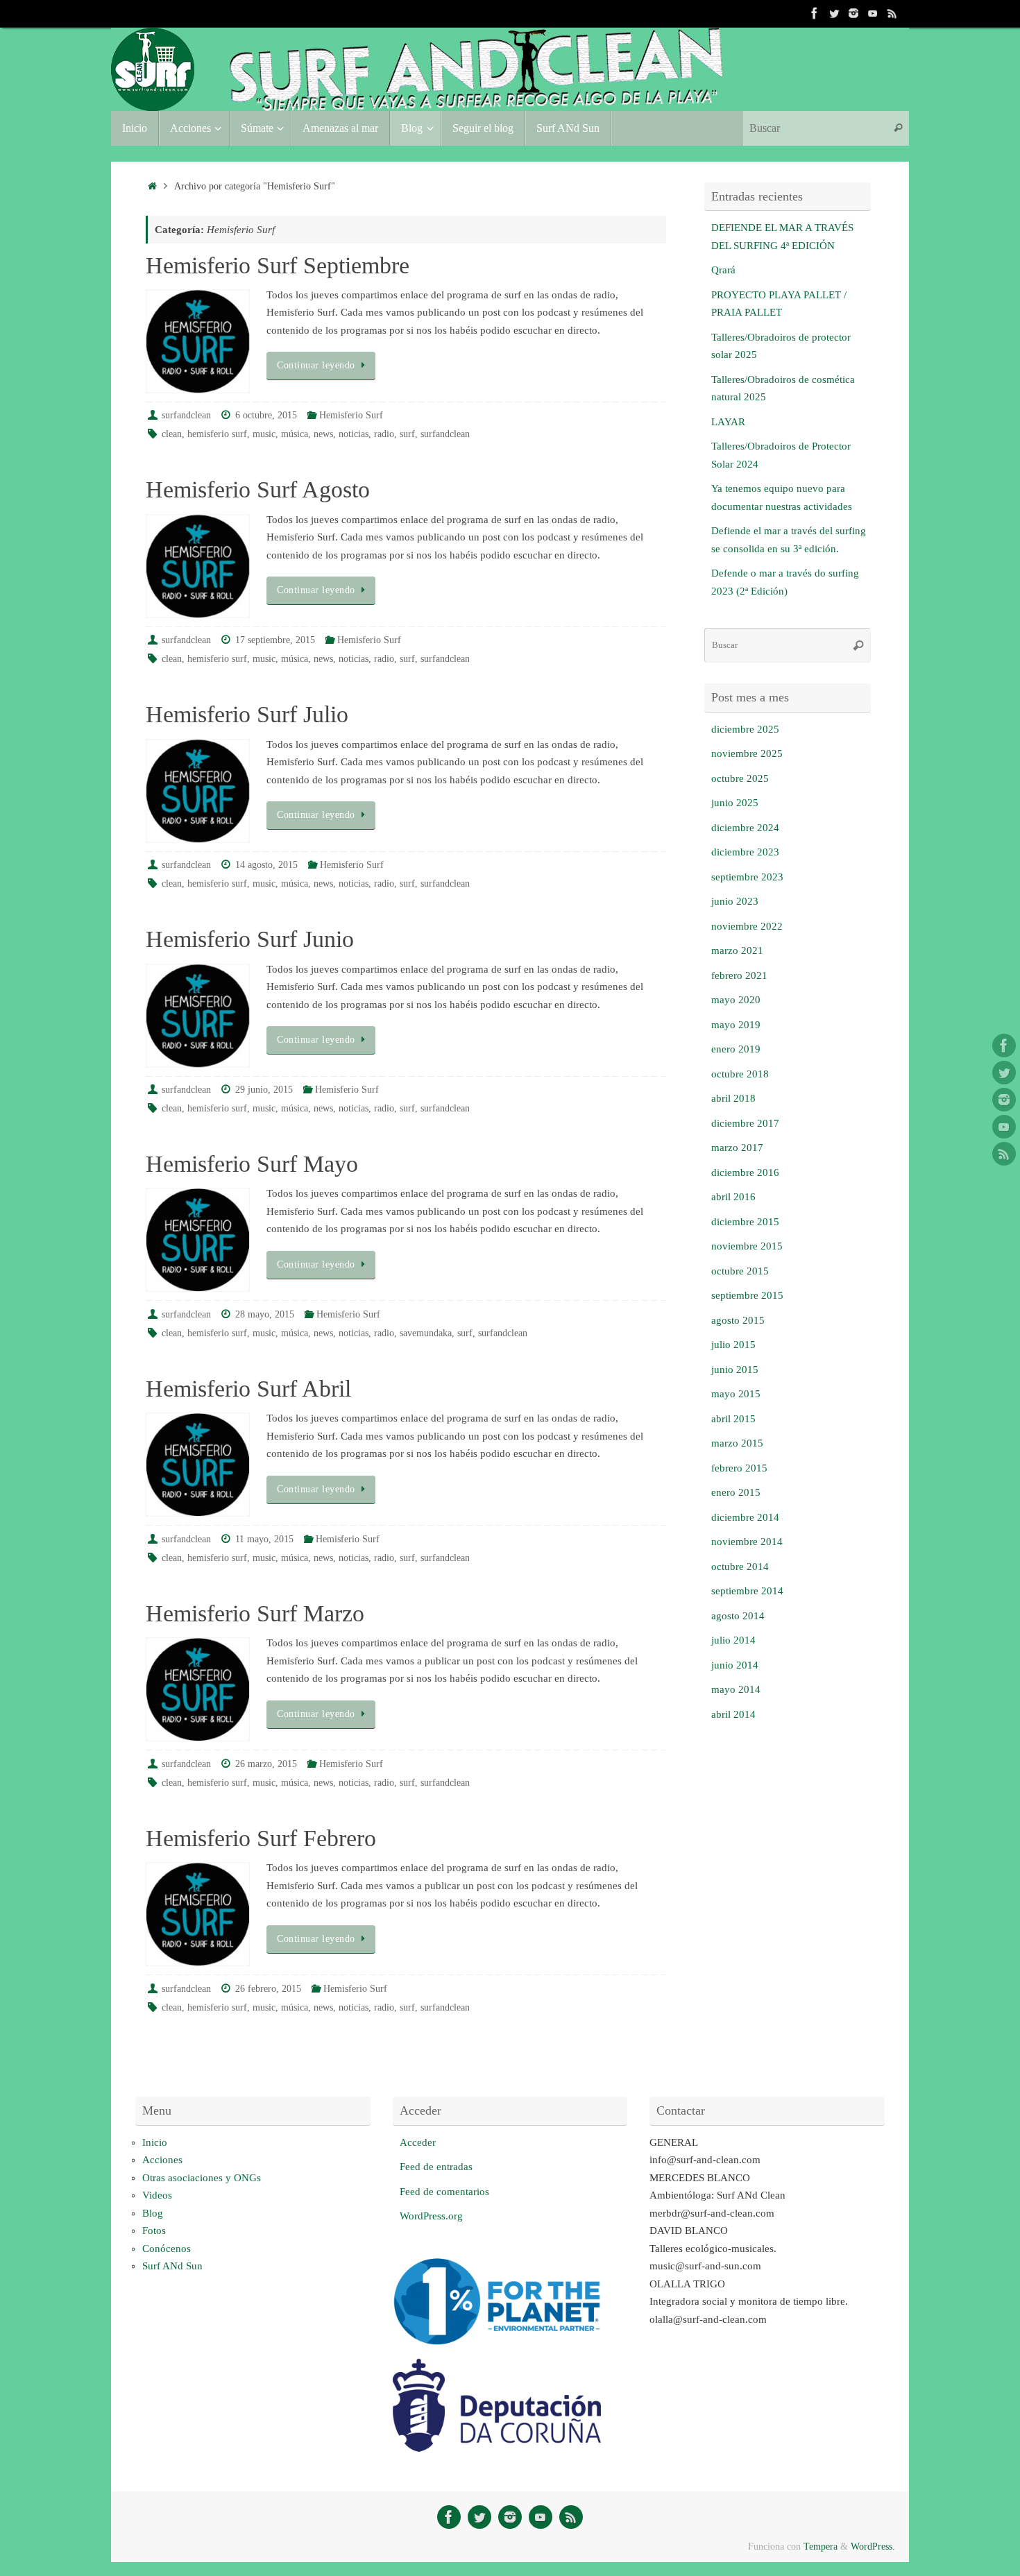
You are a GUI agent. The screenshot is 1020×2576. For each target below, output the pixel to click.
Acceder (418, 2142)
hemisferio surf (217, 434)
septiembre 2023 (747, 877)
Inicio (155, 2142)
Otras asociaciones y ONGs (202, 2178)
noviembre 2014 (747, 1542)
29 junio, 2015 (264, 1090)
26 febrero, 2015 (268, 1989)
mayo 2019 (736, 1025)
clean (172, 434)
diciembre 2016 (745, 1172)
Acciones (162, 2160)
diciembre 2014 (745, 1517)
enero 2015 (736, 1492)
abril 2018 (733, 1098)
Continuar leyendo (316, 365)
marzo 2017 (737, 1148)
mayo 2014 (736, 1689)
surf (407, 434)
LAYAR (728, 422)
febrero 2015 (739, 1468)
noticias (354, 434)
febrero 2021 (739, 975)
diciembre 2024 (745, 828)
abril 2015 (733, 1419)
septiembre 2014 (747, 1591)
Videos (157, 2195)
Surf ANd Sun (172, 2266)
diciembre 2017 (745, 1123)
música (295, 434)
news (323, 434)
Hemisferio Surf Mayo (252, 1164)
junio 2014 (735, 1665)
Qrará (723, 270)
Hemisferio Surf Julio (247, 714)
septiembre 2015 (747, 1295)
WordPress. (873, 2547)
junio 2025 (735, 803)
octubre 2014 (740, 1567)
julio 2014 (733, 1640)
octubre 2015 (740, 1271)
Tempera (821, 2547)
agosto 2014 (738, 1616)
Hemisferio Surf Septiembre (278, 265)
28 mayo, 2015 (265, 1314)
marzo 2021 (737, 950)
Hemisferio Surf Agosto (258, 489)
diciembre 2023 (745, 852)
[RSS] (892, 13)
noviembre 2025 (747, 753)
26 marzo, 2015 (266, 1764)
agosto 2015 (738, 1320)
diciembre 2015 (745, 1222)
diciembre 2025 (745, 729)
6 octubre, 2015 (266, 415)
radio (384, 434)
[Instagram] (853, 13)
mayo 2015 (736, 1394)
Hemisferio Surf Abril (248, 1389)
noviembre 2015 (747, 1246)
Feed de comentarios (444, 2192)
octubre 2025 (740, 778)
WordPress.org (431, 2216)
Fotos (154, 2230)
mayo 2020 (736, 1000)
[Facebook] (815, 13)
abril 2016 (733, 1197)
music (264, 434)
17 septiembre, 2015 (275, 640)
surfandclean (186, 415)
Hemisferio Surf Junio (250, 939)
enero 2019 (736, 1049)
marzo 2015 (737, 1443)
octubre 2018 (740, 1074)
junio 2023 (735, 901)
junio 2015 (735, 1370)
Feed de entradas (436, 2167)
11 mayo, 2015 (264, 1539)
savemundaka (426, 1333)
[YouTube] (873, 13)
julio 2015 (733, 1345)
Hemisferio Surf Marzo (255, 1613)
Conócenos (167, 2249)
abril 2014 (733, 1714)
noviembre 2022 (747, 926)
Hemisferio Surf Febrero (261, 1838)
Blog (153, 2213)
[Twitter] (834, 13)
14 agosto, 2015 (266, 865)
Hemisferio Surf (351, 415)
